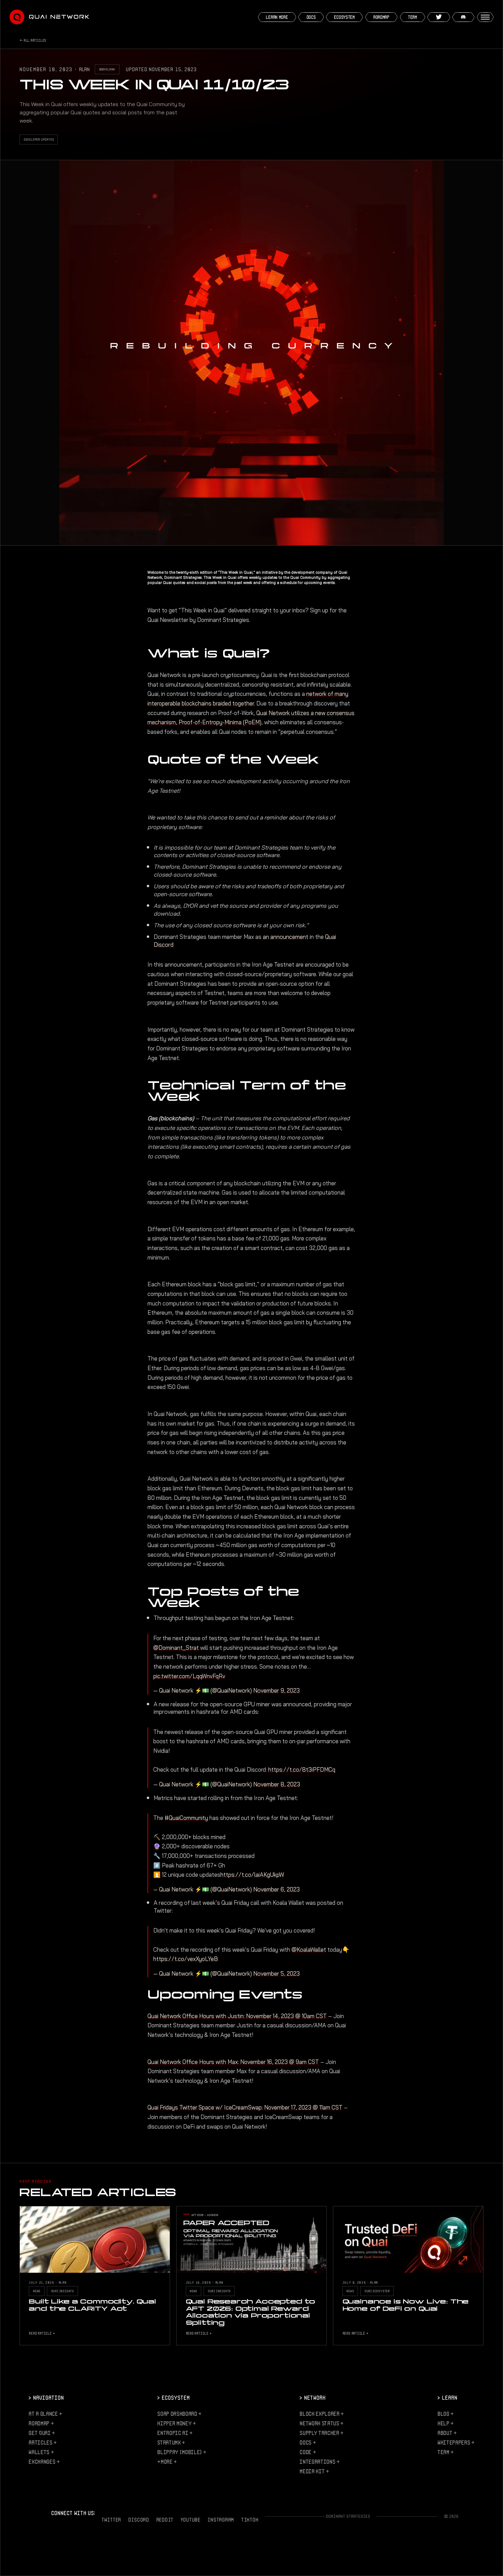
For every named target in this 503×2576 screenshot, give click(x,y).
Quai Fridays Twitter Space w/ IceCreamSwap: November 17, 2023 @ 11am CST (245, 2107)
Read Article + (42, 2333)
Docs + (308, 2442)
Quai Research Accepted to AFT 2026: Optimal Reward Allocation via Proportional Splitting (251, 2312)
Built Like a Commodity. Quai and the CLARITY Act (92, 2305)
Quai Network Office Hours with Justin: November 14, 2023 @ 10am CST (237, 2016)
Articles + (43, 2442)
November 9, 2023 (276, 1691)
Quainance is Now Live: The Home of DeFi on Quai (406, 2305)
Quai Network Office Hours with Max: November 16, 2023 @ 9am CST (233, 2062)
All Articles (35, 40)
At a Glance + (45, 2414)
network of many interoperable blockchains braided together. (248, 699)
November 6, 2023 (276, 1889)
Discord (139, 2520)
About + (447, 2433)
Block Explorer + (322, 2414)
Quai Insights (62, 2291)
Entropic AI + (175, 2433)
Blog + (446, 2414)
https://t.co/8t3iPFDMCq (302, 1770)
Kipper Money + (176, 2423)
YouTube (191, 2520)
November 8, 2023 (277, 1784)
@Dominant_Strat (176, 1648)
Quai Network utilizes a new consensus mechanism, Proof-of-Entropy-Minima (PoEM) (251, 718)
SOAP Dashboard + (179, 2414)
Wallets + (41, 2452)
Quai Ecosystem (377, 2291)
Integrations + (319, 2462)
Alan (84, 69)
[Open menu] (485, 17)
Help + (446, 2423)
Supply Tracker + (321, 2433)
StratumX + (171, 2442)
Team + (446, 2452)
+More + (167, 2462)
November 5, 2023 (276, 1974)
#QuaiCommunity (186, 1818)
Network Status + (321, 2423)
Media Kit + (314, 2471)
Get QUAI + (42, 2433)
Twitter (111, 2520)
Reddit (165, 2520)
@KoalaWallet (309, 1950)
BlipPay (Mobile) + (182, 2452)
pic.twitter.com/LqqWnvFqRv (189, 1676)
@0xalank (107, 69)
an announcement (286, 937)
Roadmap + (41, 2423)
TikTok (250, 2520)
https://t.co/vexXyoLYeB (186, 1959)
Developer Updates (39, 139)
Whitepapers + (456, 2442)
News (37, 2291)
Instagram (221, 2520)
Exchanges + (44, 2462)
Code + (308, 2452)
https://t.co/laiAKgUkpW (252, 1875)
